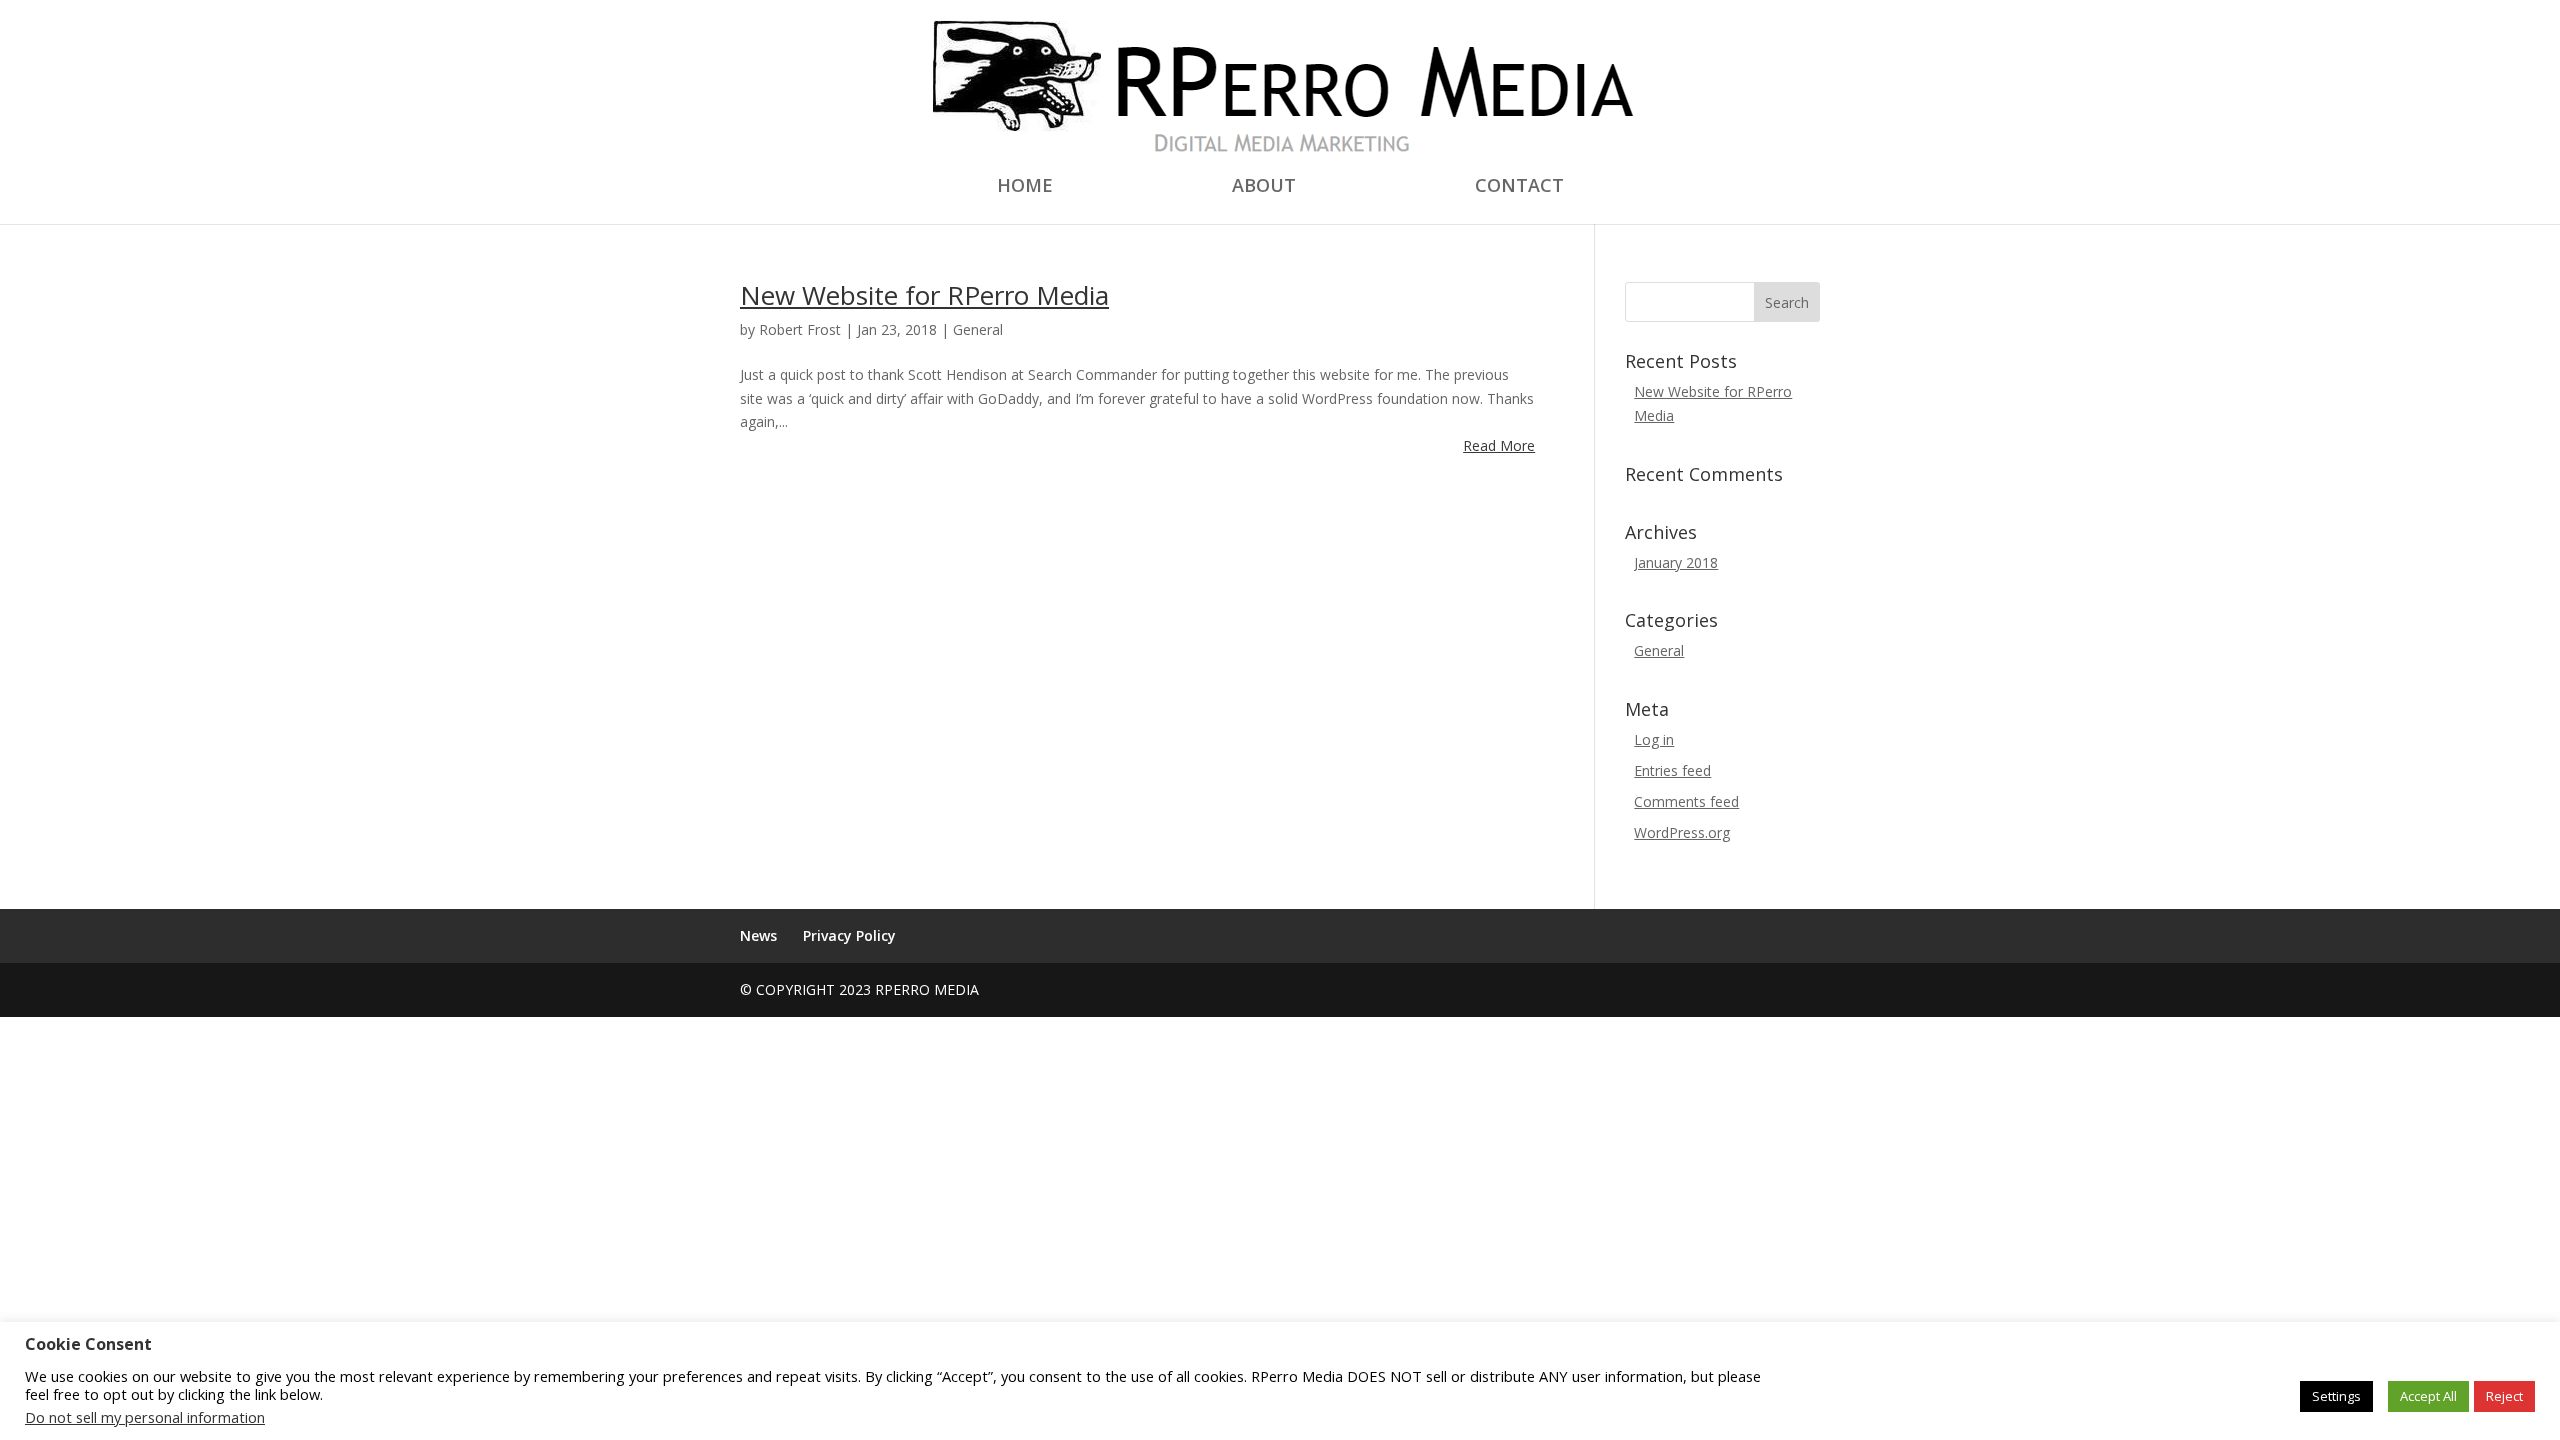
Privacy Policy (849, 935)
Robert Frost (800, 329)
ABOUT (1264, 187)
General (978, 329)
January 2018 (1676, 562)
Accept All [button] (2428, 1396)
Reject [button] (2504, 1396)
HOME (1025, 187)
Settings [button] (2336, 1396)
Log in (1654, 739)
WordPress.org (1682, 832)
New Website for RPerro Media (924, 295)
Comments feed (1686, 801)
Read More (1499, 445)
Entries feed (1672, 770)
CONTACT (1519, 187)
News (758, 935)
